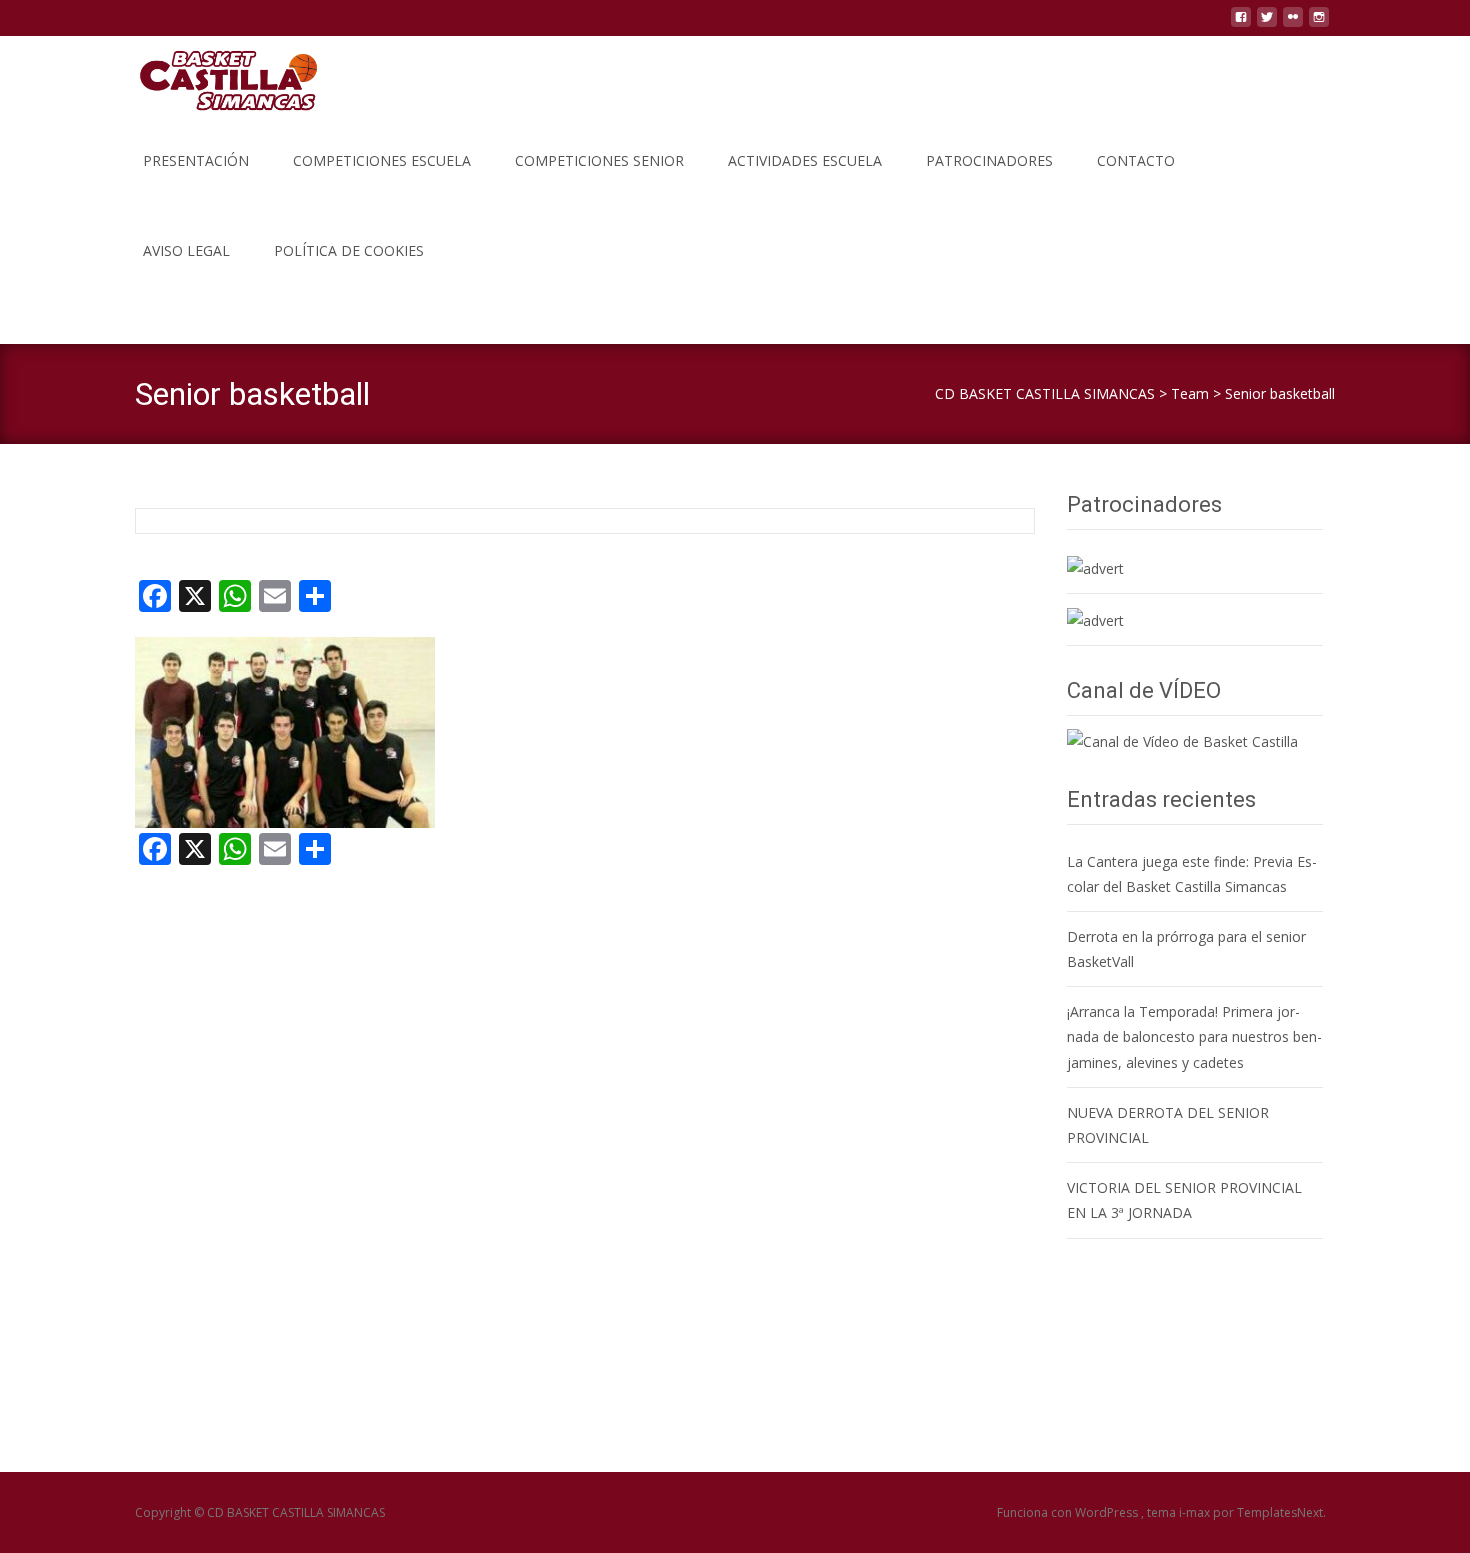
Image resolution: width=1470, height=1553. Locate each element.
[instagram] (1319, 24)
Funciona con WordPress (1069, 1512)
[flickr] (1293, 24)
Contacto (1136, 160)
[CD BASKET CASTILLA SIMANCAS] (212, 76)
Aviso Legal (186, 250)
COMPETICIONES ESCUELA (382, 160)
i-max (1196, 1512)
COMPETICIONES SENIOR (599, 160)
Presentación (196, 160)
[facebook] (1241, 24)
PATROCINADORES (989, 160)
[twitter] (1267, 24)
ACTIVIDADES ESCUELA (805, 160)
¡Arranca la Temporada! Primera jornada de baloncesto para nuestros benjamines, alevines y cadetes (1194, 1036)
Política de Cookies (349, 250)
